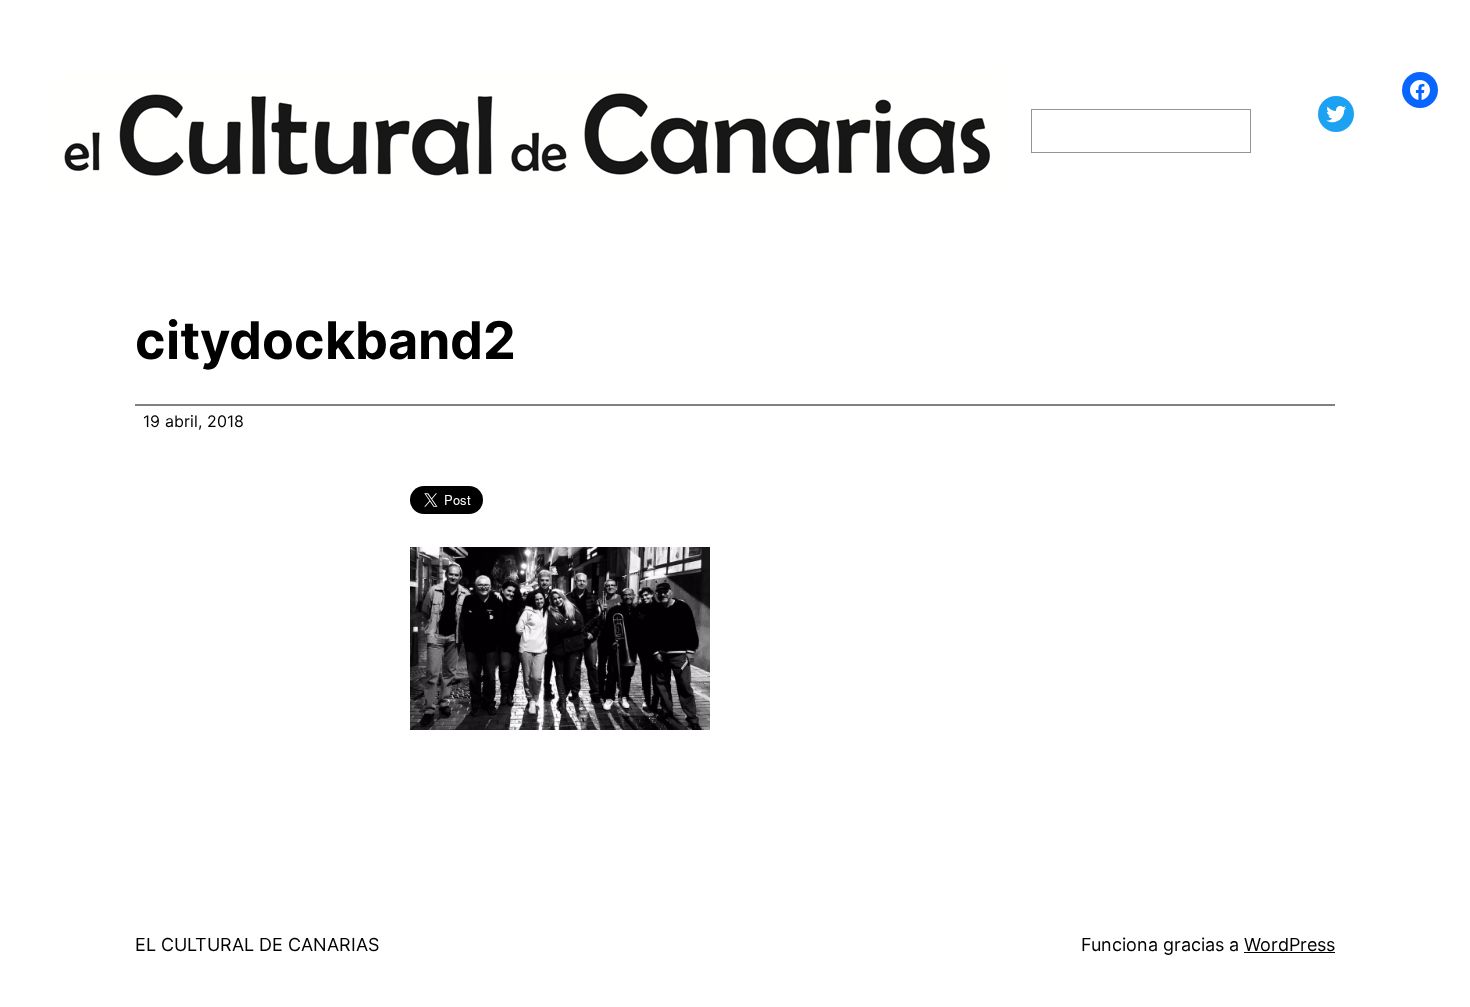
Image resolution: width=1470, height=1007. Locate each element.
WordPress (1289, 944)
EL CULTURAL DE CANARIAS (257, 944)
